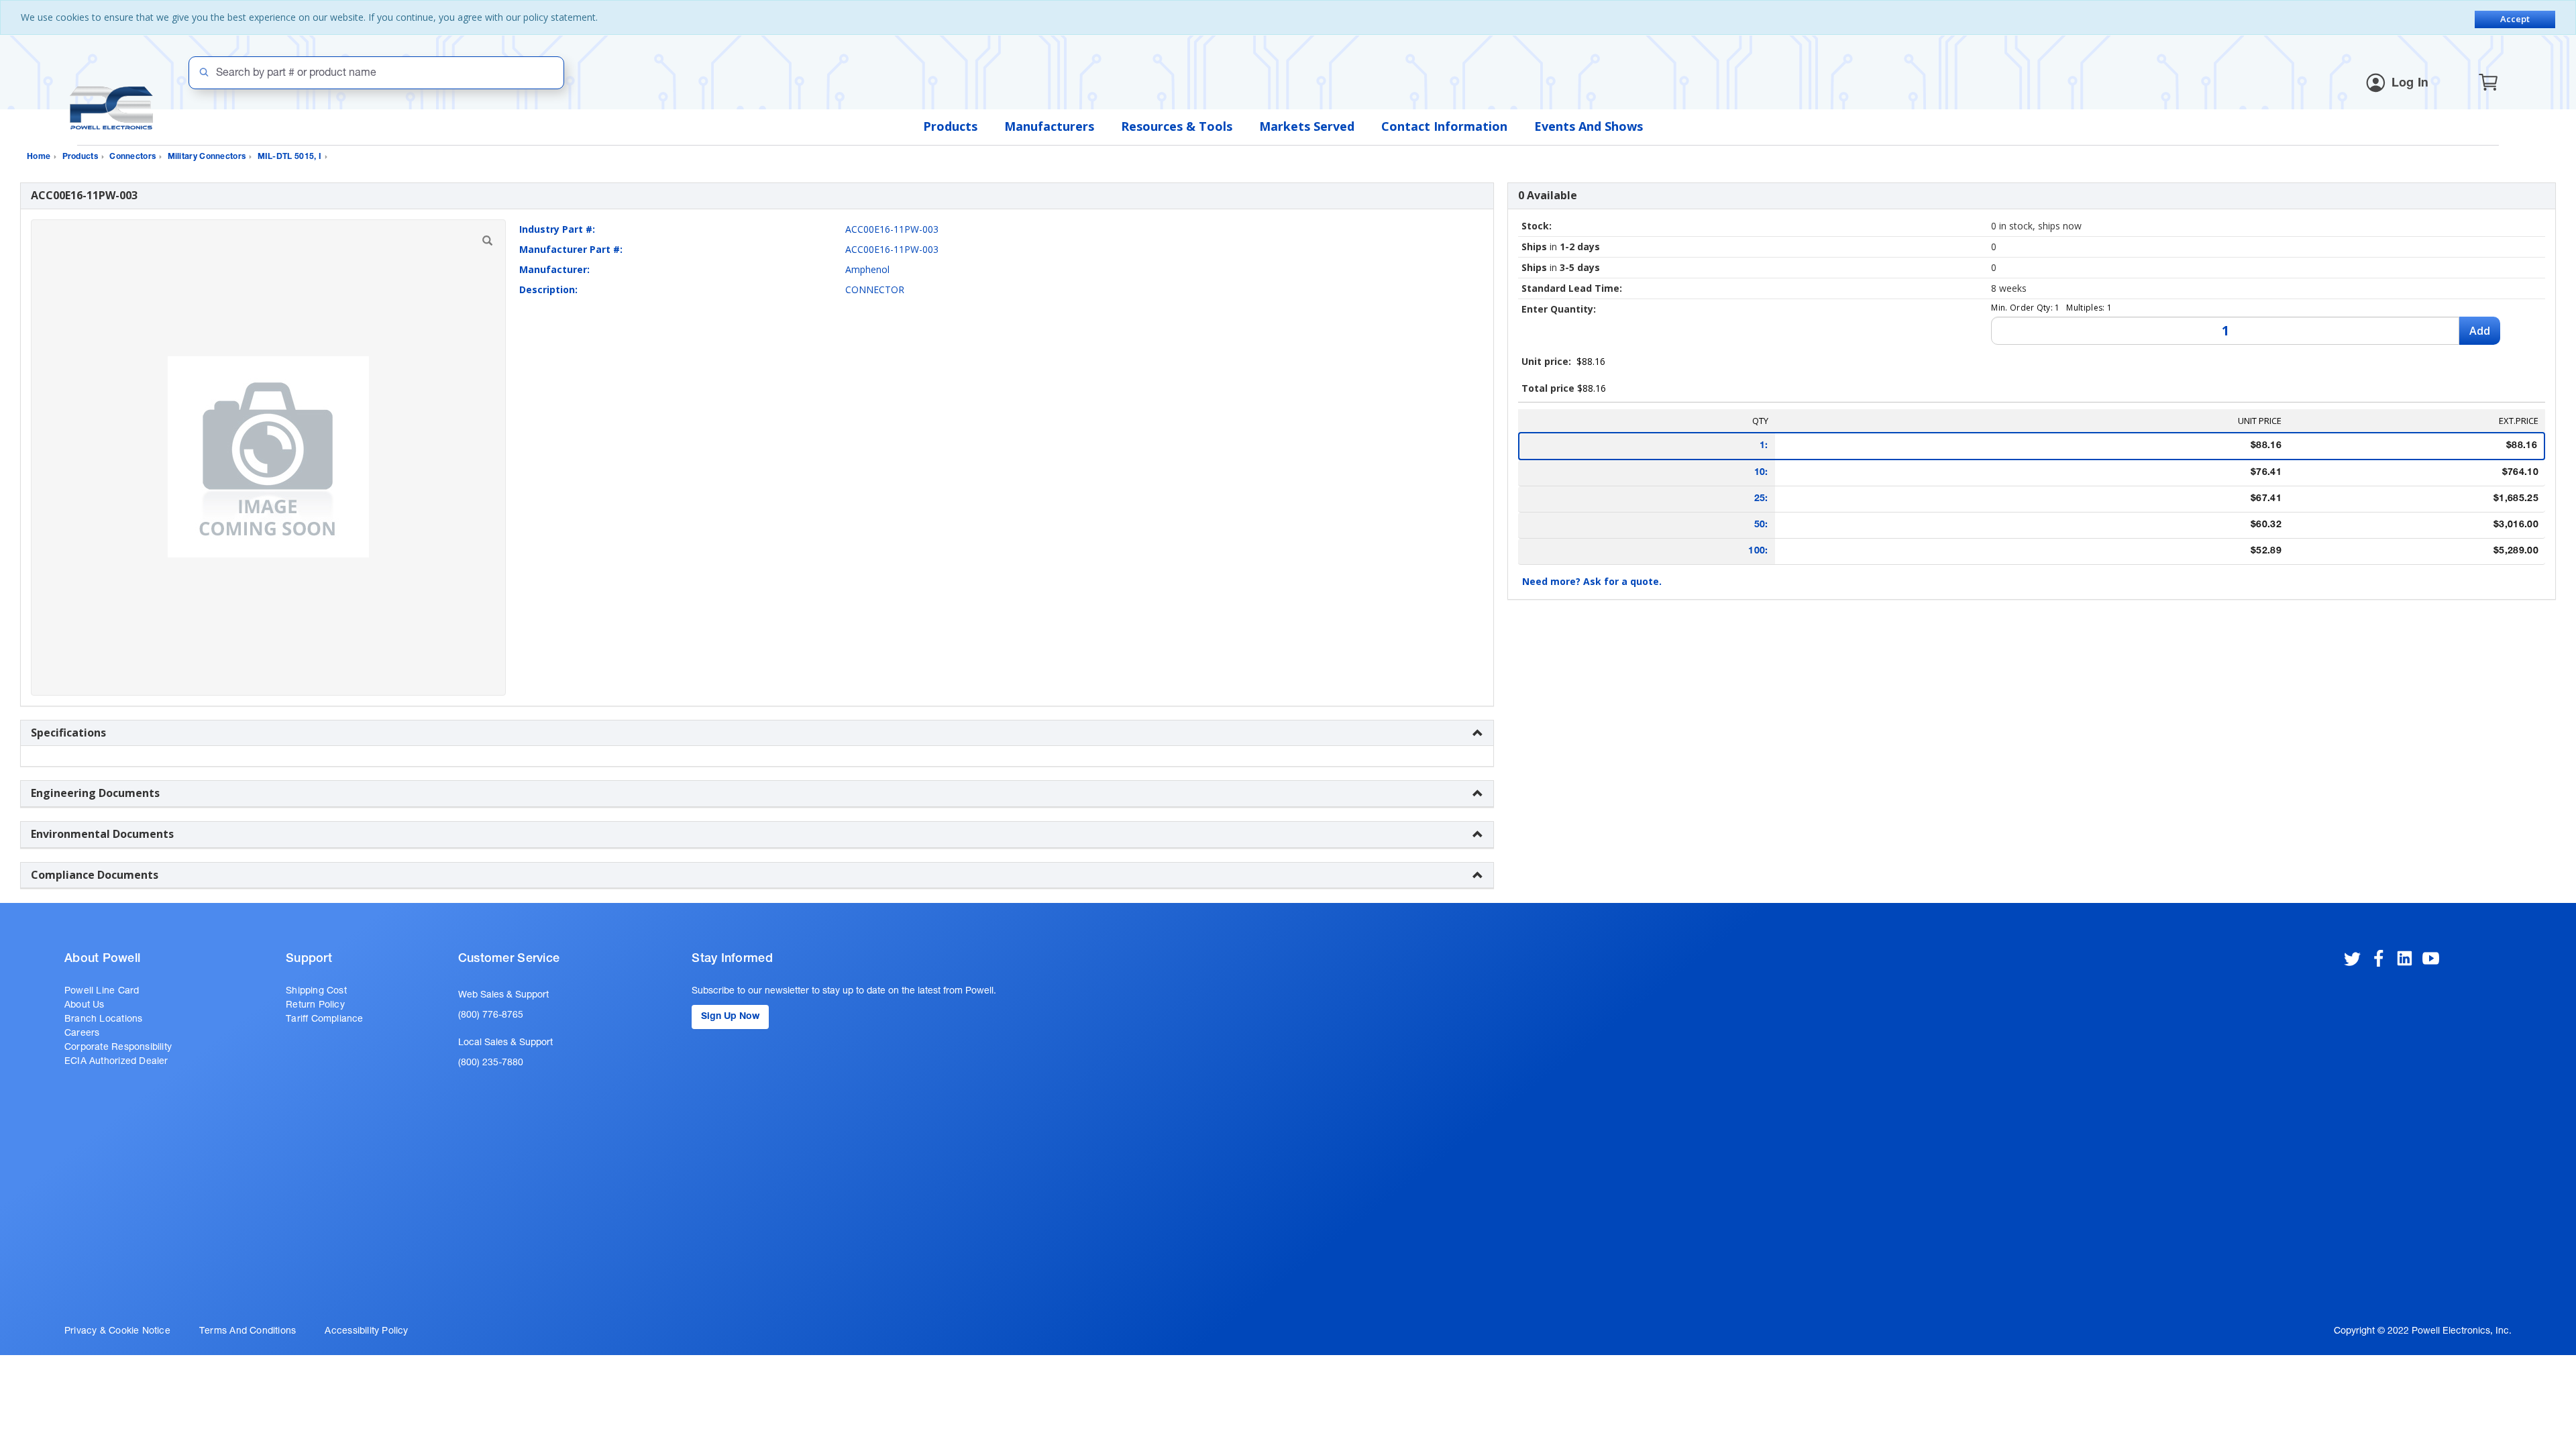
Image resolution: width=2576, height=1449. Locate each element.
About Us (85, 1006)
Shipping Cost (316, 991)
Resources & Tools (1177, 126)
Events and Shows (1589, 126)
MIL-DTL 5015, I (290, 157)
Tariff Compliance (325, 1020)
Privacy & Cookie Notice (117, 1332)
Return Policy (315, 1006)
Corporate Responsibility (118, 1048)
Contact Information (1444, 126)
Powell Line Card (102, 991)
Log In (2410, 84)
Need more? (1592, 581)
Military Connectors (207, 157)
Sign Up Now (730, 1017)
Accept (2515, 19)
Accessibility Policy (366, 1332)
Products (950, 126)
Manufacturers (1049, 126)
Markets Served (1307, 126)
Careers (82, 1034)
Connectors (132, 157)
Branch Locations (103, 1020)
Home (39, 157)
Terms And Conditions (248, 1332)
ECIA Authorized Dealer (116, 1062)
